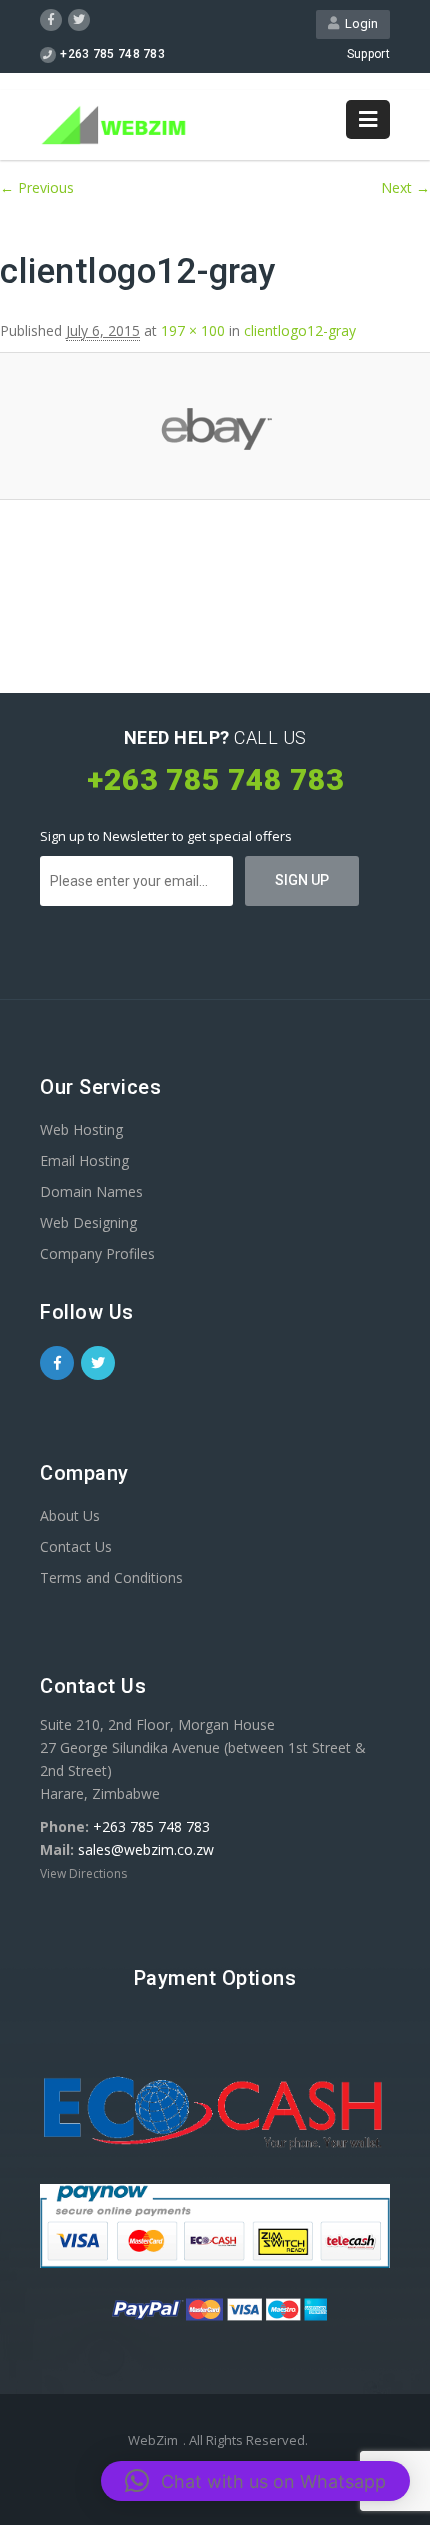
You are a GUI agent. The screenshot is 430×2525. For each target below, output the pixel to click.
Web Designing (88, 1222)
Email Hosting (84, 1160)
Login (358, 23)
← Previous (37, 187)
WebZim (153, 2440)
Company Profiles (97, 1253)
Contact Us (76, 1546)
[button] (255, 2481)
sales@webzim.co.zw (146, 1849)
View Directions (83, 1873)
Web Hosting (81, 1129)
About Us (70, 1515)
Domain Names (91, 1191)
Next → (405, 187)
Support (368, 54)
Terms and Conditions (111, 1577)
